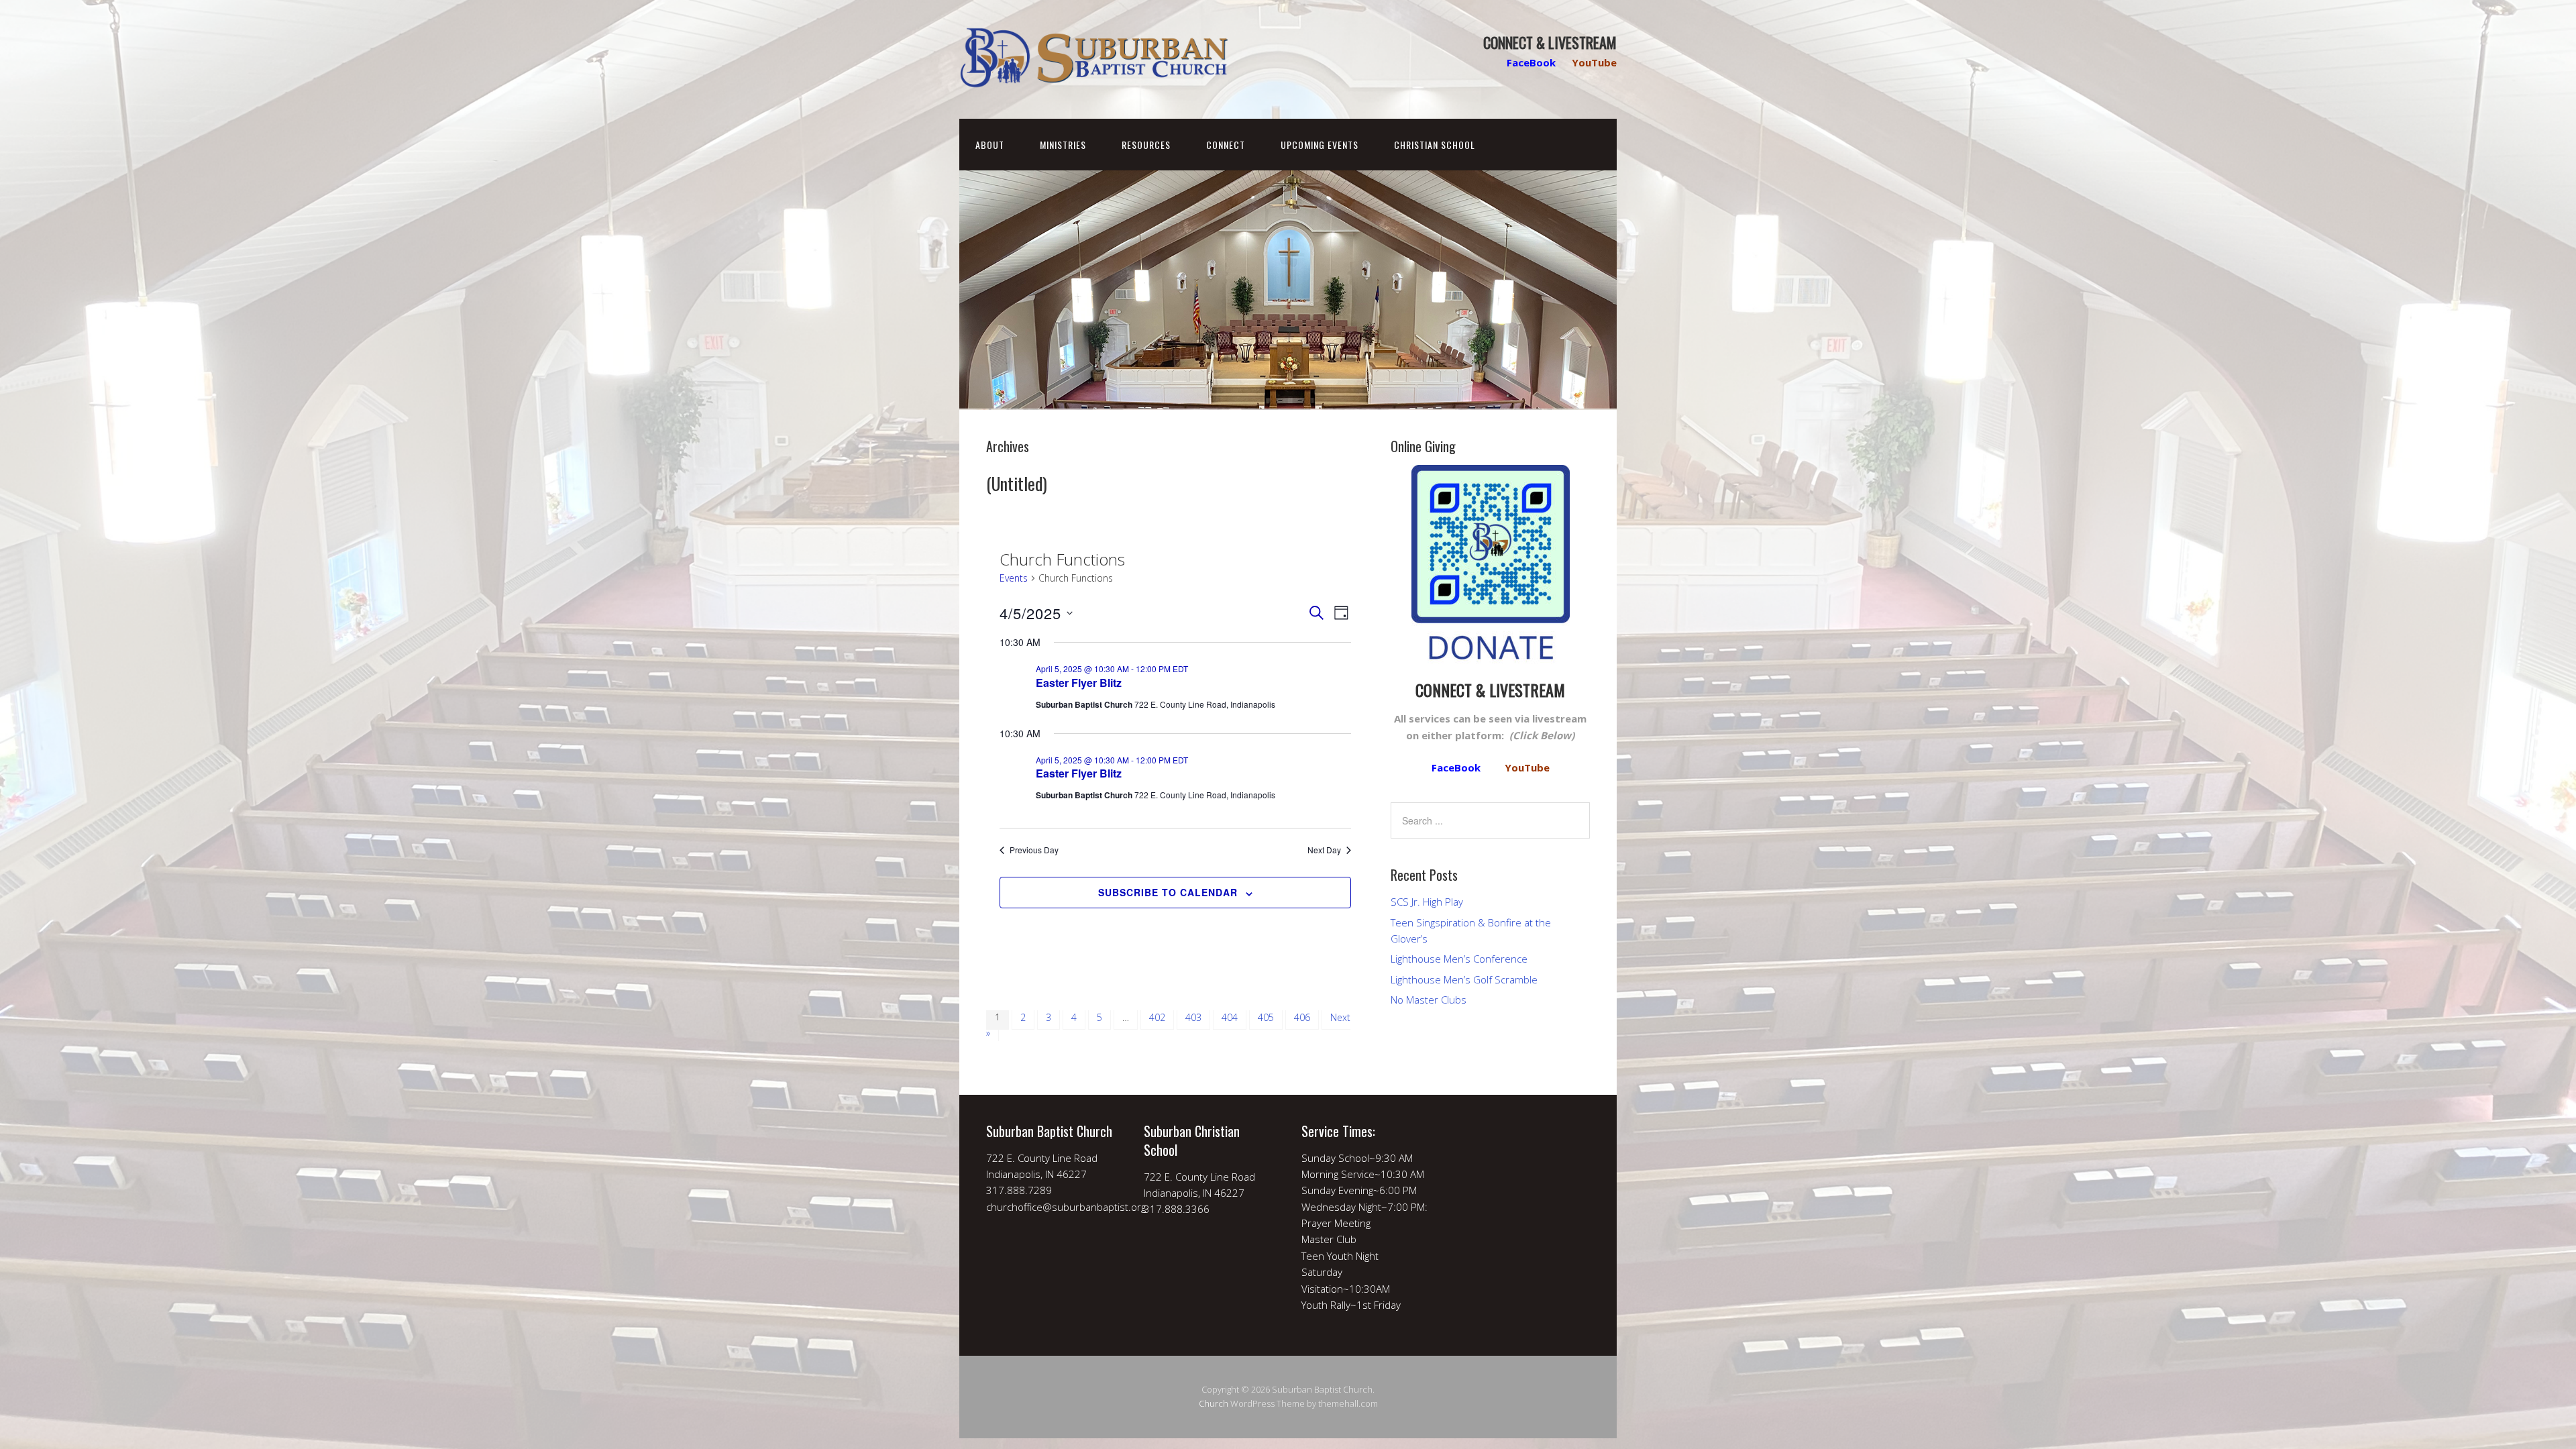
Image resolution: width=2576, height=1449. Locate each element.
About (990, 145)
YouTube (1594, 62)
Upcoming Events (1320, 145)
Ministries (1063, 145)
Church (1214, 1403)
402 (1157, 1017)
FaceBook (1531, 62)
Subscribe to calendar (1168, 892)
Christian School (1435, 145)
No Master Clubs (1429, 1000)
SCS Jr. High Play (1427, 902)
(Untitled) (1017, 483)
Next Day (1324, 850)
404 (1230, 1017)
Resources (1146, 145)
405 (1266, 1017)
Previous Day (1034, 850)
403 (1193, 1017)
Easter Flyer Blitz (1079, 683)
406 (1302, 1017)
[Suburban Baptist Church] (1093, 77)
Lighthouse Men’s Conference (1459, 959)
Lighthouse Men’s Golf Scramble (1464, 979)
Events (1014, 578)
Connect (1226, 145)
